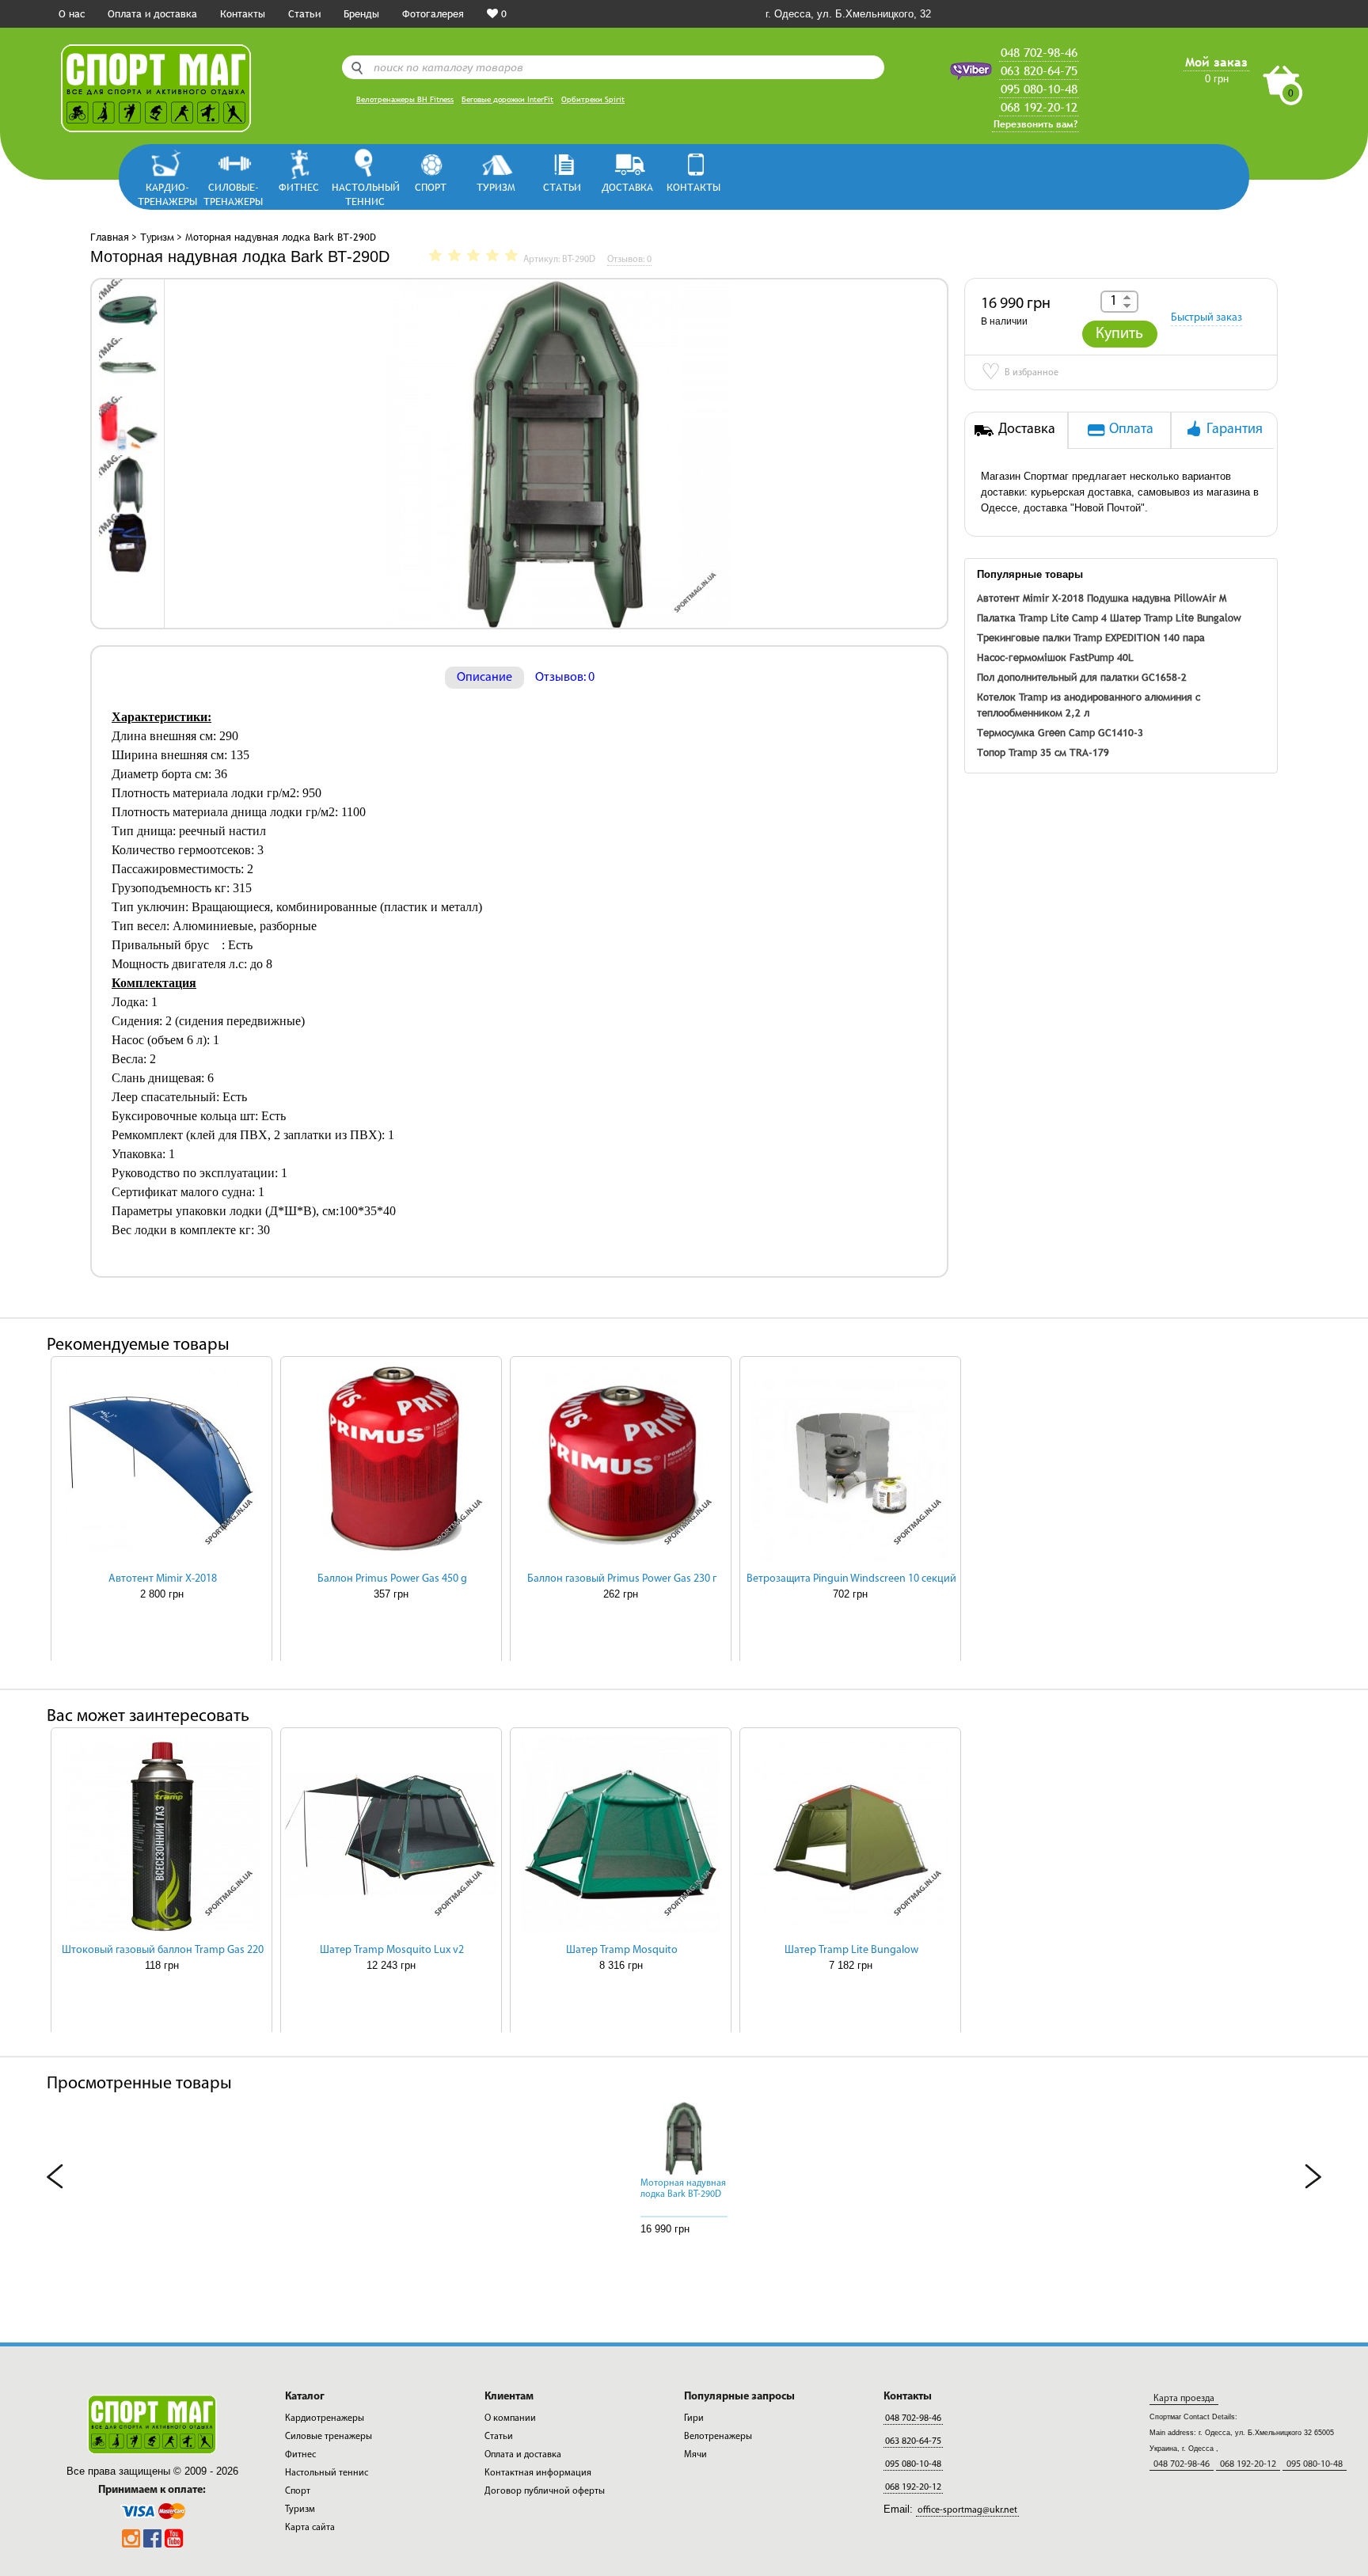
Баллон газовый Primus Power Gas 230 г (622, 1579)
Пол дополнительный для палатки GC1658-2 (1082, 677)
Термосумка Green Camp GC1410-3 (1060, 732)
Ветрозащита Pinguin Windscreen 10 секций (851, 1579)
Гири (694, 2418)
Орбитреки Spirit (593, 99)
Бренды (361, 13)
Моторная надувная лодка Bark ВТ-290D (683, 2189)
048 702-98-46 (1039, 52)
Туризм (496, 187)
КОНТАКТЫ (693, 187)
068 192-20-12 (1039, 107)
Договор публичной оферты (545, 2491)
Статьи (304, 13)
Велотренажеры (718, 2437)
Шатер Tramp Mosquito (622, 1950)
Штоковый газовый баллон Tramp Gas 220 (163, 1950)
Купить (1119, 334)
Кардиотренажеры (325, 2418)
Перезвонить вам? (1035, 124)
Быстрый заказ (1206, 318)
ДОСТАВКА (627, 187)
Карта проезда (1184, 2399)
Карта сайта (310, 2528)
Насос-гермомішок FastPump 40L (1055, 657)
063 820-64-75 (1039, 70)
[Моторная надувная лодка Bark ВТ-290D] (128, 308)
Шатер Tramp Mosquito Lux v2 (392, 1950)
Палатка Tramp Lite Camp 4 (1042, 617)
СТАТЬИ (562, 187)
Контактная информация (538, 2473)
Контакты (243, 13)
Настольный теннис (365, 194)
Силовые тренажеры (329, 2437)
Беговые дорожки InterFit (507, 99)
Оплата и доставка (152, 13)
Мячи (695, 2455)
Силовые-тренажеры (233, 194)
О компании (510, 2418)
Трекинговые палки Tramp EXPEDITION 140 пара (1091, 637)
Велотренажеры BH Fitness (405, 99)
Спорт (431, 187)
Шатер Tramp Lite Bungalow (1176, 617)
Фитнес (299, 187)
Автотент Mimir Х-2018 (1030, 598)
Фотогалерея (433, 13)
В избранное (1020, 374)
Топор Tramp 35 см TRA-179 (1043, 752)
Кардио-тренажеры (167, 194)
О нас (72, 13)
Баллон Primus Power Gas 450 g (392, 1579)
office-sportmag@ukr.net (967, 2510)
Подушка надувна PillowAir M (1157, 598)
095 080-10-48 (1039, 89)
